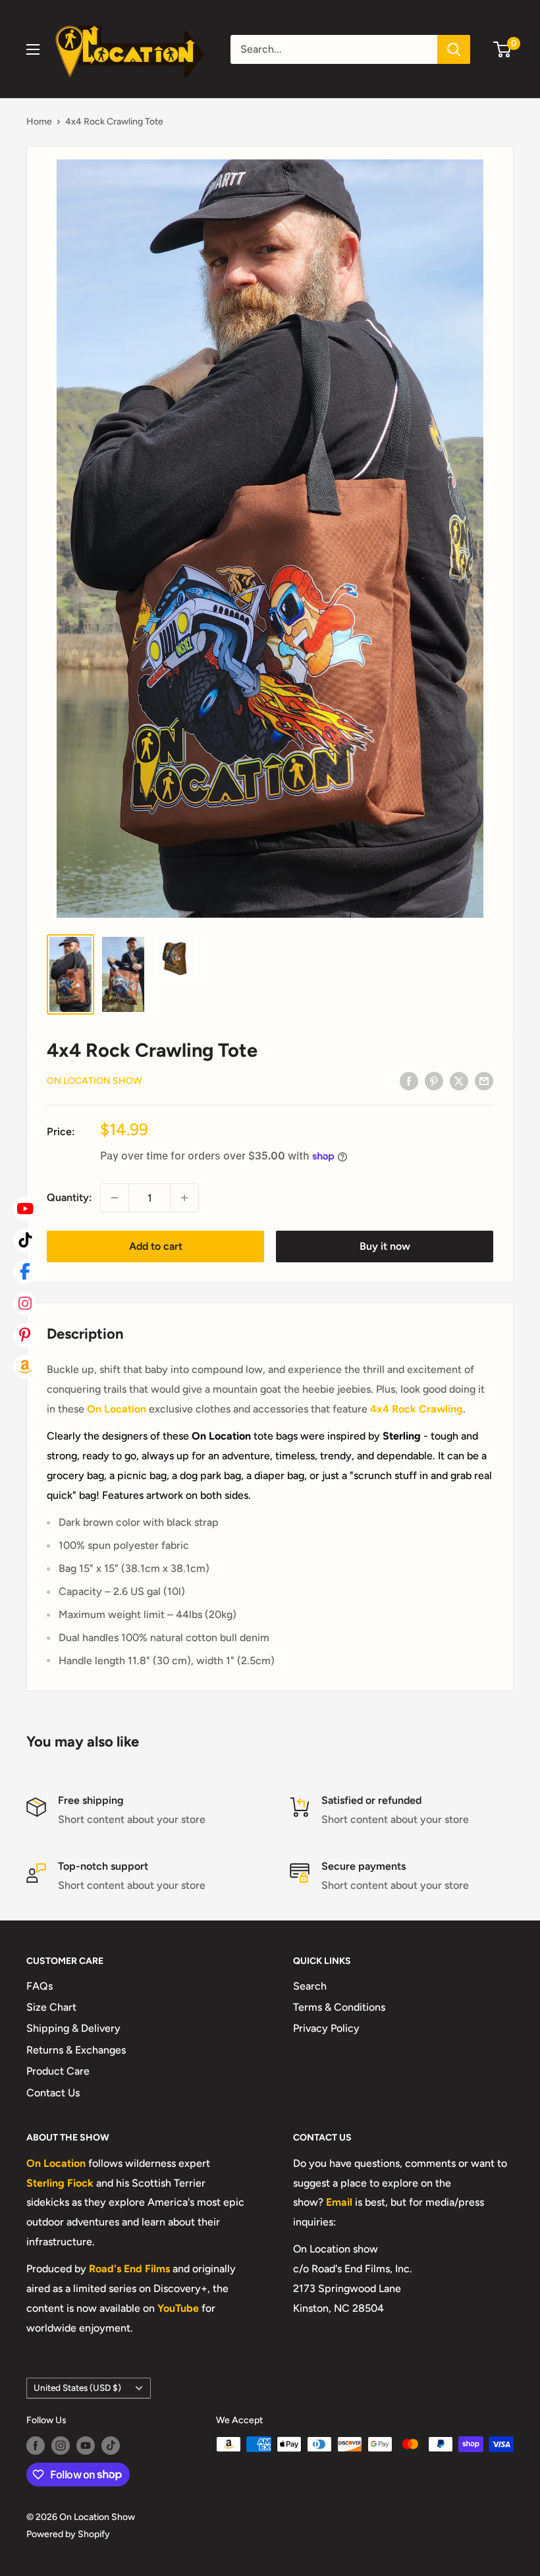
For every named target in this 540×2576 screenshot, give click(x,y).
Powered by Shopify (68, 2534)
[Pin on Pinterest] (434, 1080)
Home (39, 122)
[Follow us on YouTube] (86, 2446)
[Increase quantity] (184, 1198)
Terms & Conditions (339, 2007)
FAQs (40, 1986)
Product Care (58, 2071)
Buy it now (385, 1246)
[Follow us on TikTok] (111, 2446)
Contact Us (53, 2093)
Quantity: (69, 1197)
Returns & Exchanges (76, 2050)
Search (310, 1986)
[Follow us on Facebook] (36, 2446)
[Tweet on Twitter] (459, 1080)
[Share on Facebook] (409, 1080)
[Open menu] (33, 49)
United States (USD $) (77, 2388)
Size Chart (51, 2007)
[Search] (454, 49)
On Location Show (94, 1081)
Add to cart (156, 1246)
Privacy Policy (326, 2028)
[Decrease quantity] (115, 1198)
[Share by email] (484, 1080)
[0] (503, 49)
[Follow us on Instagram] (61, 2446)
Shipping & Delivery (73, 2028)
